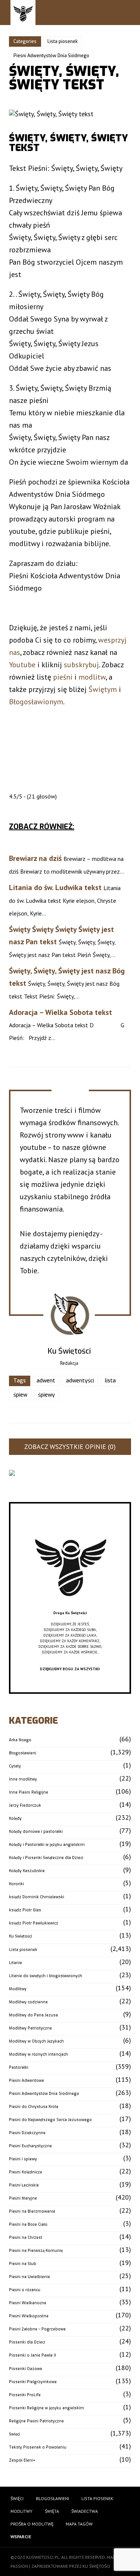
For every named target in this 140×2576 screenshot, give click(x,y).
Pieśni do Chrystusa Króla (34, 2107)
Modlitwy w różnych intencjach (38, 2054)
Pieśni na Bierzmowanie (32, 2211)
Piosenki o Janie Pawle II (32, 2355)
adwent (46, 1381)
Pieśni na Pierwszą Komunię (36, 2251)
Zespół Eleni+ (22, 2460)
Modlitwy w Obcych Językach (36, 2041)
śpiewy (46, 1395)
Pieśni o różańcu (25, 2290)
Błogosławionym (36, 702)
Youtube (22, 665)
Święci (15, 2434)
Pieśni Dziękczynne (27, 2133)
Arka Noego (20, 1740)
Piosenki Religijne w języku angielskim (46, 2408)
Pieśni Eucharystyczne (30, 2146)
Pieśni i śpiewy (23, 2159)
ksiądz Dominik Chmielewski (37, 1897)
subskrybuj (81, 665)
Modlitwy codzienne (28, 2002)
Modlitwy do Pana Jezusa (33, 2015)
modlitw (92, 677)
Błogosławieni (23, 1753)
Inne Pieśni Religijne (29, 1792)
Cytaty (15, 1766)
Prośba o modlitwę (32, 2524)
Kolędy (15, 1818)
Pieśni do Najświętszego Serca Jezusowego (50, 2120)
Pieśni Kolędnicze (26, 2172)
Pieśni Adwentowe (27, 2081)
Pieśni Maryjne (23, 2198)
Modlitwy (18, 1989)
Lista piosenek (63, 41)
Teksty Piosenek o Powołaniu (38, 2447)
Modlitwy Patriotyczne (30, 2028)
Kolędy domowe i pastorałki (36, 1832)
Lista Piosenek (97, 2498)
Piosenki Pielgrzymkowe (33, 2382)
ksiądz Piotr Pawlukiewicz (34, 1923)
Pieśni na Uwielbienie (29, 2277)
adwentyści (80, 1381)
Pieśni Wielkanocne (28, 2303)
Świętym (103, 689)
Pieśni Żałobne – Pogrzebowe (37, 2329)
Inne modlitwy (23, 1779)
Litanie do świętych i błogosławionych (46, 1976)
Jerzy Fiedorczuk (25, 1805)
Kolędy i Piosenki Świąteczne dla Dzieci (46, 1858)
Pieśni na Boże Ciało (28, 2224)
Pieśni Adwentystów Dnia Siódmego (51, 56)
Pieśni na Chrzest (26, 2238)
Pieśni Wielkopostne (29, 2316)
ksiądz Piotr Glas (25, 1910)
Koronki (16, 1884)
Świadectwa (85, 2511)
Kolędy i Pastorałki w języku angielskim (47, 1845)
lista (110, 1381)
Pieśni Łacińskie (24, 2185)
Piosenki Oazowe (26, 2369)
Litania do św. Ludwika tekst (55, 887)
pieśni (63, 677)
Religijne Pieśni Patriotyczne (36, 2421)
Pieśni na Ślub (23, 2264)
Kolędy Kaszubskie (27, 1871)
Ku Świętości (21, 1936)
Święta (52, 2511)
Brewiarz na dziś (35, 858)
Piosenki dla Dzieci (27, 2342)
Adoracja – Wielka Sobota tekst (60, 1012)
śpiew (20, 1395)
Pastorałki (19, 2067)
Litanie (15, 1963)
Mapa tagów (79, 2524)
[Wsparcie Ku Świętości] (70, 1607)
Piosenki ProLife (25, 2395)
